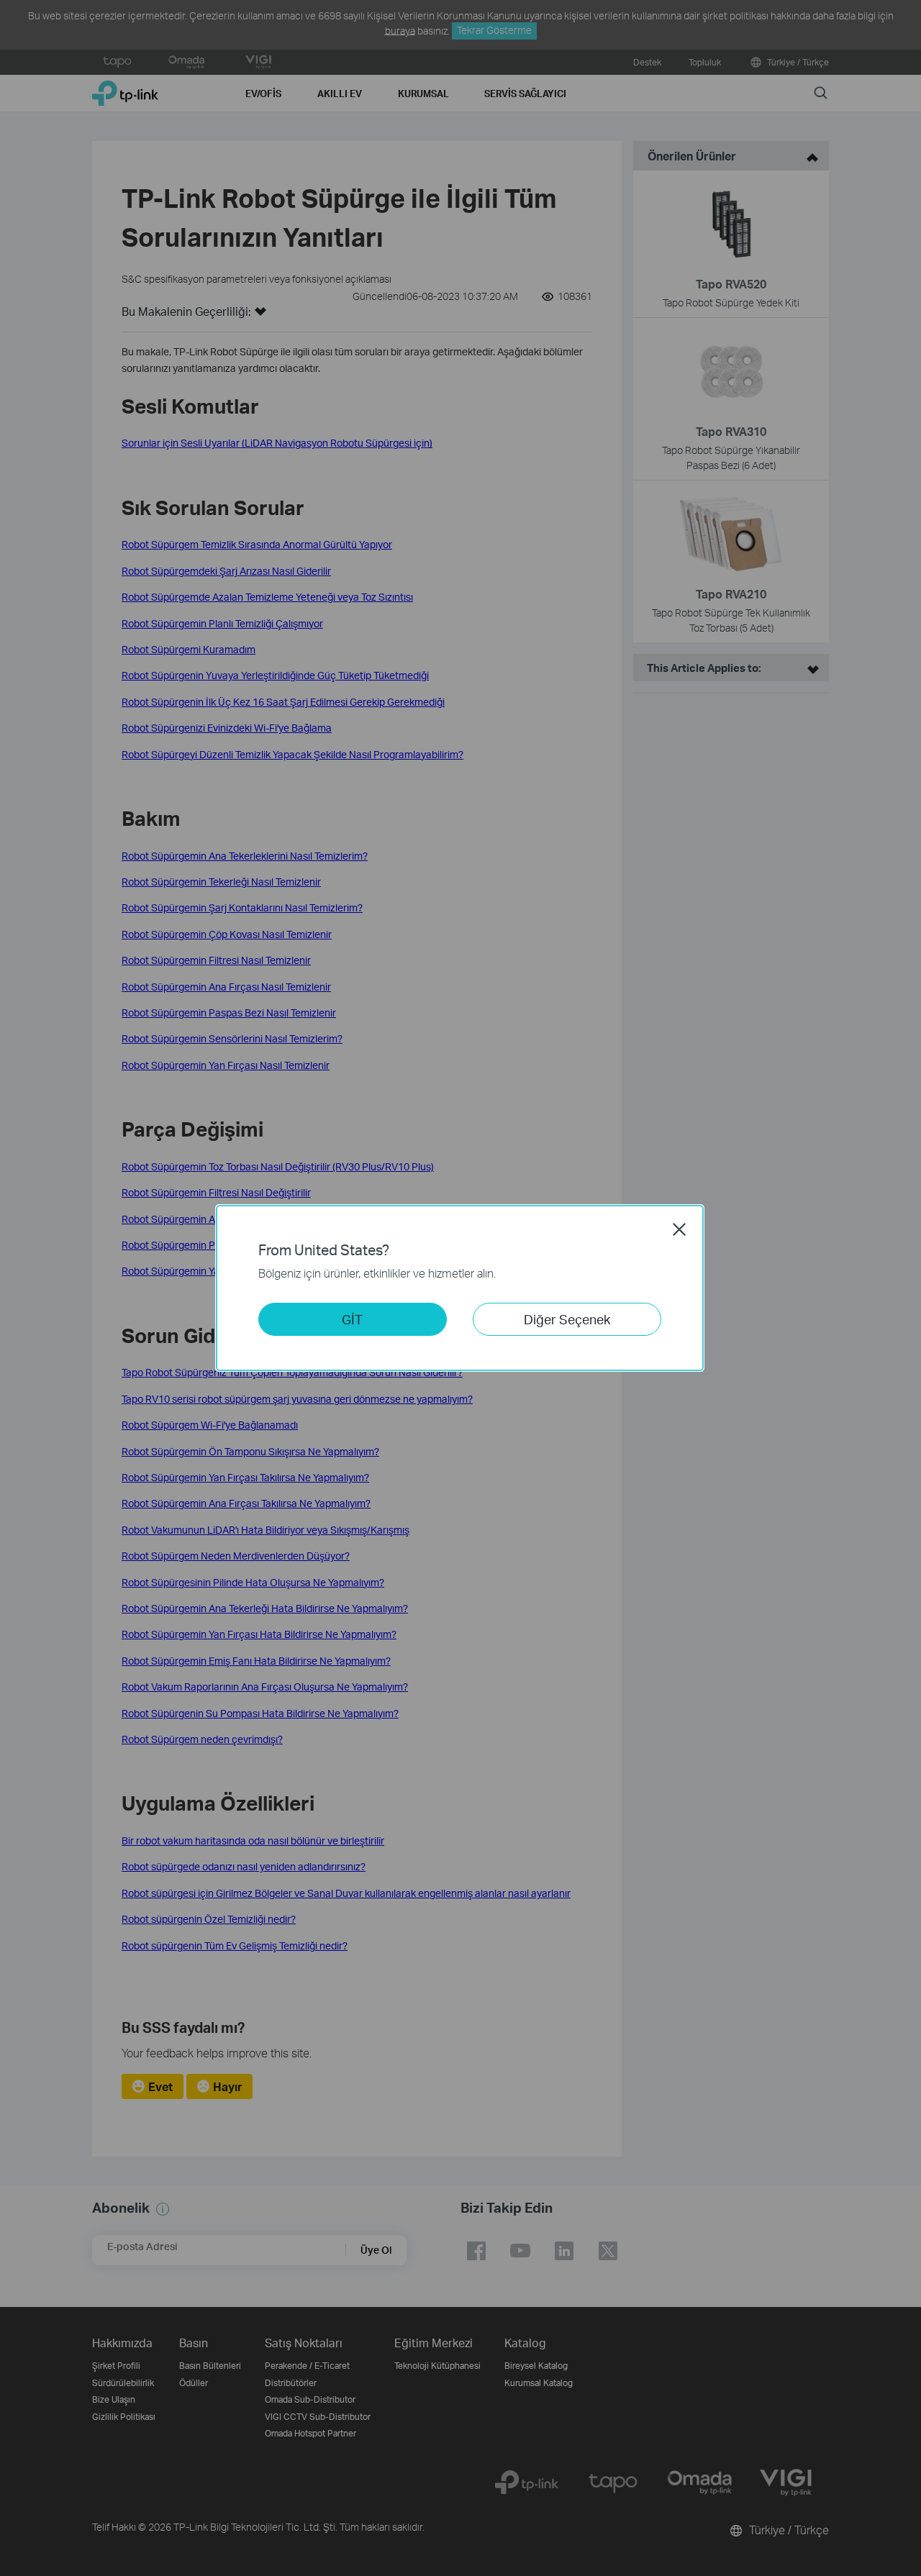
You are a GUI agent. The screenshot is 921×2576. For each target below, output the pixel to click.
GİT (352, 1319)
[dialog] (460, 1288)
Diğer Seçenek (567, 1319)
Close (679, 1229)
